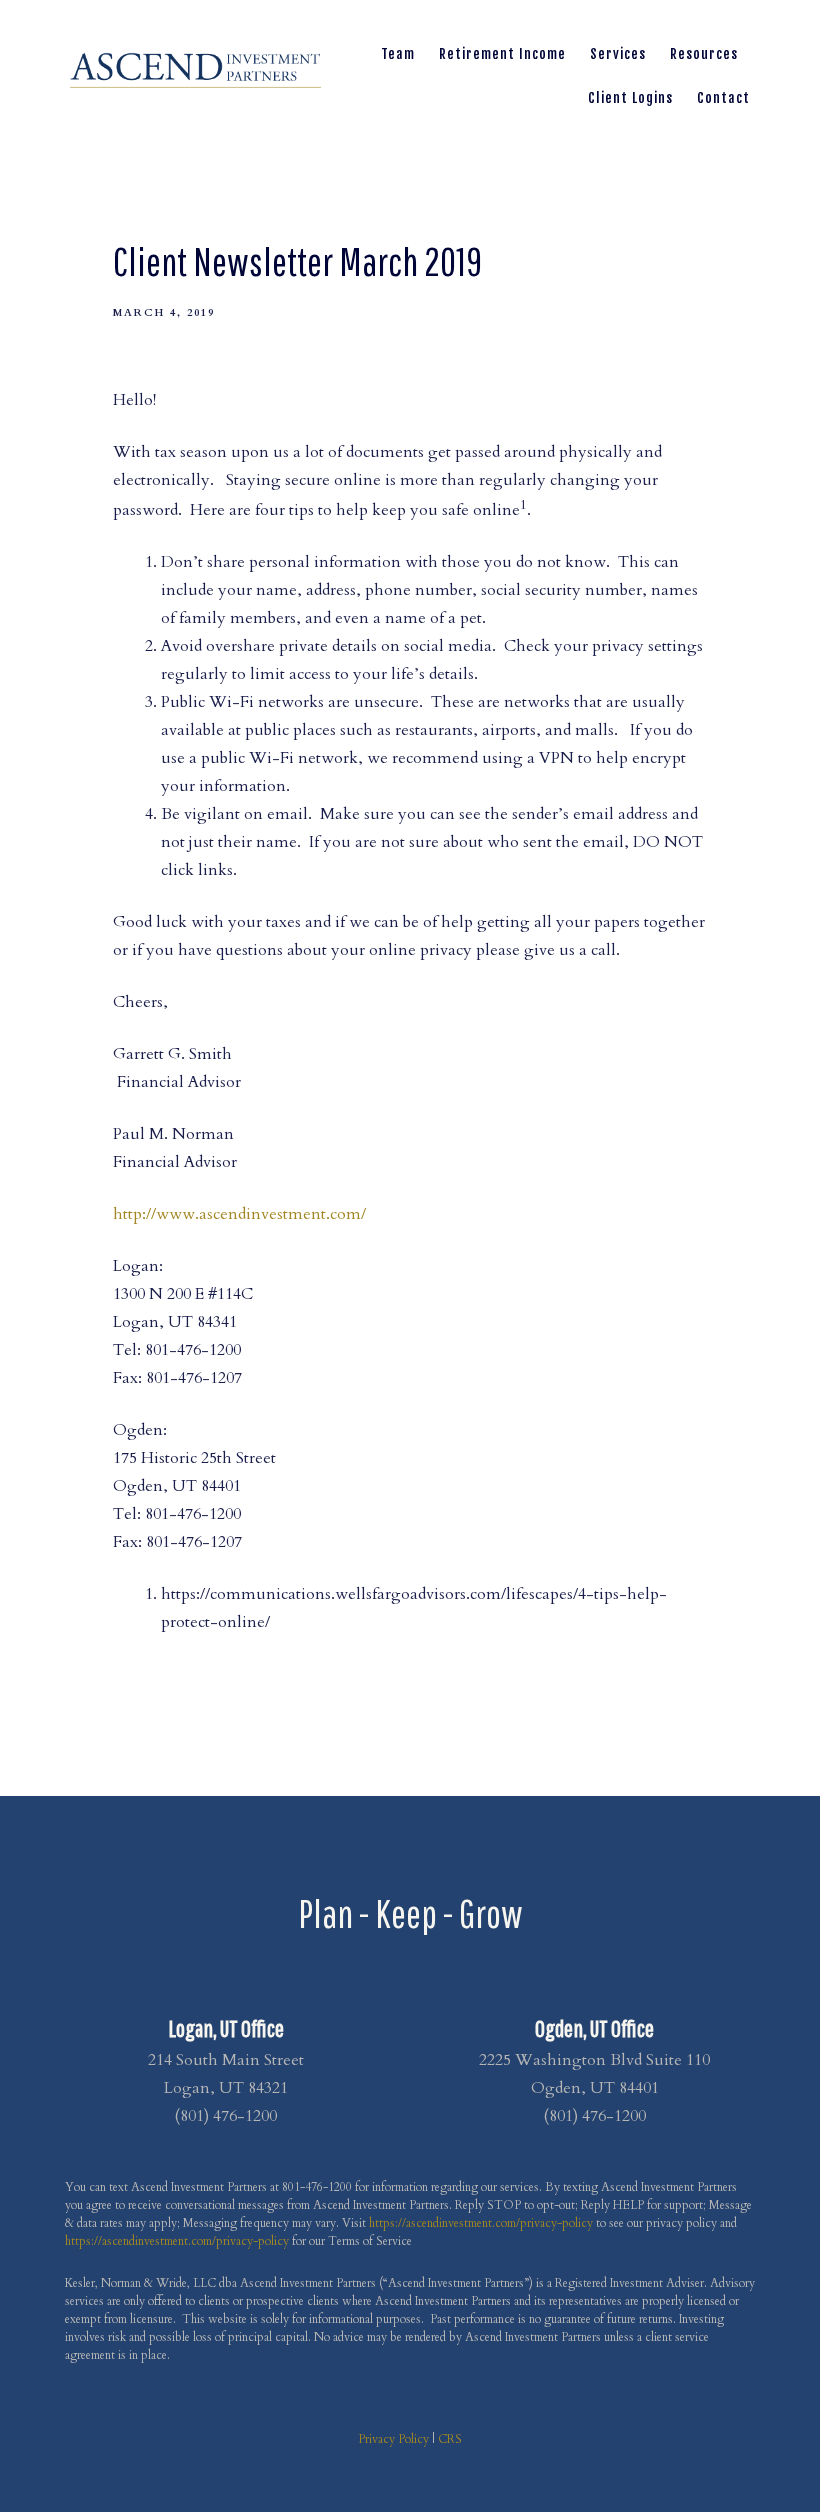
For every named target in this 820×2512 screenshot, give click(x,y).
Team (398, 53)
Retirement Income (502, 53)
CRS (450, 2439)
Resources (704, 53)
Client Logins (630, 97)
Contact (723, 97)
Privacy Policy (393, 2439)
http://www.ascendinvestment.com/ (239, 1214)
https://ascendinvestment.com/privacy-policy (481, 2223)
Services (618, 53)
